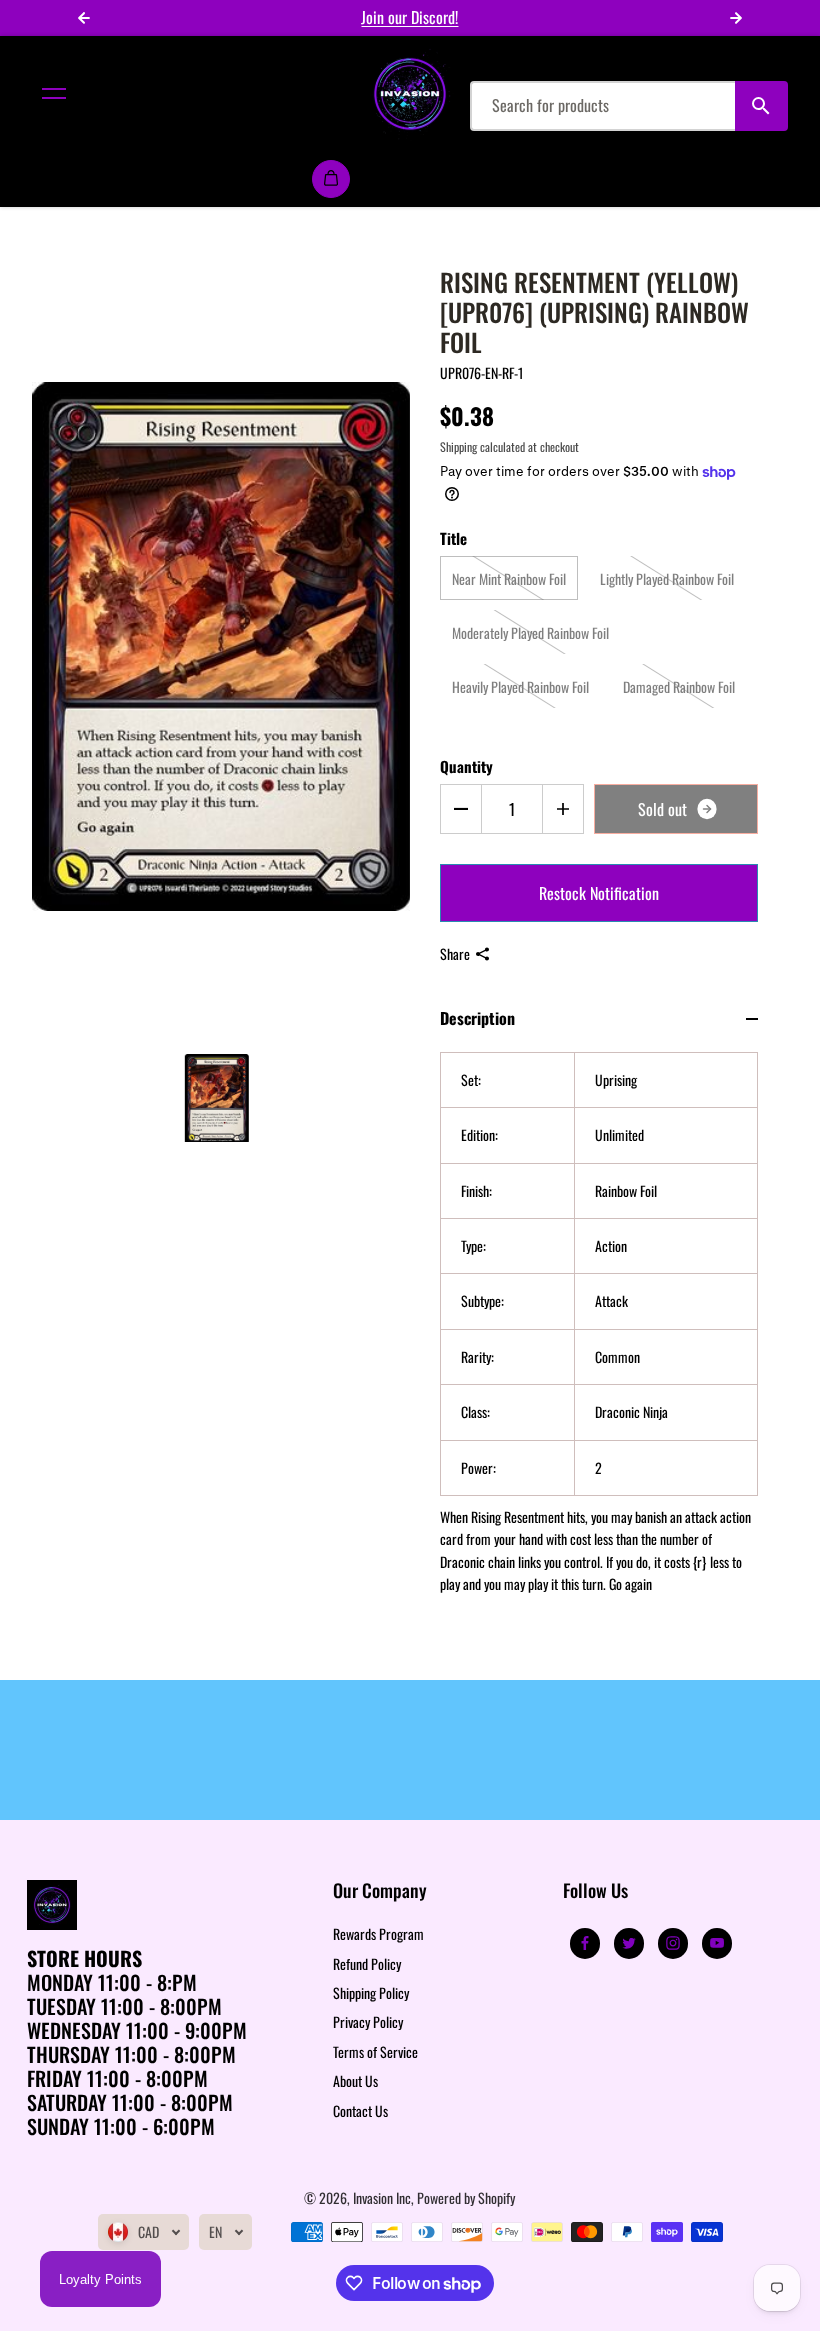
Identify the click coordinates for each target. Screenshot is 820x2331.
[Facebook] (585, 1943)
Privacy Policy (368, 2021)
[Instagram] (673, 1943)
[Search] (761, 106)
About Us (355, 2080)
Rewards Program (378, 1933)
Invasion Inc (382, 2197)
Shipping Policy (371, 1992)
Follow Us (595, 1891)
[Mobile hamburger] (54, 94)
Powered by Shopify (466, 2197)
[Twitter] (629, 1943)
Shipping (458, 446)
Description (477, 1018)
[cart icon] (331, 179)
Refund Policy (367, 1963)
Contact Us (360, 2110)
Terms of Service (375, 2051)
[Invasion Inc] (410, 94)
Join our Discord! (409, 17)
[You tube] (717, 1943)
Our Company (380, 1891)
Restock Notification (599, 893)
